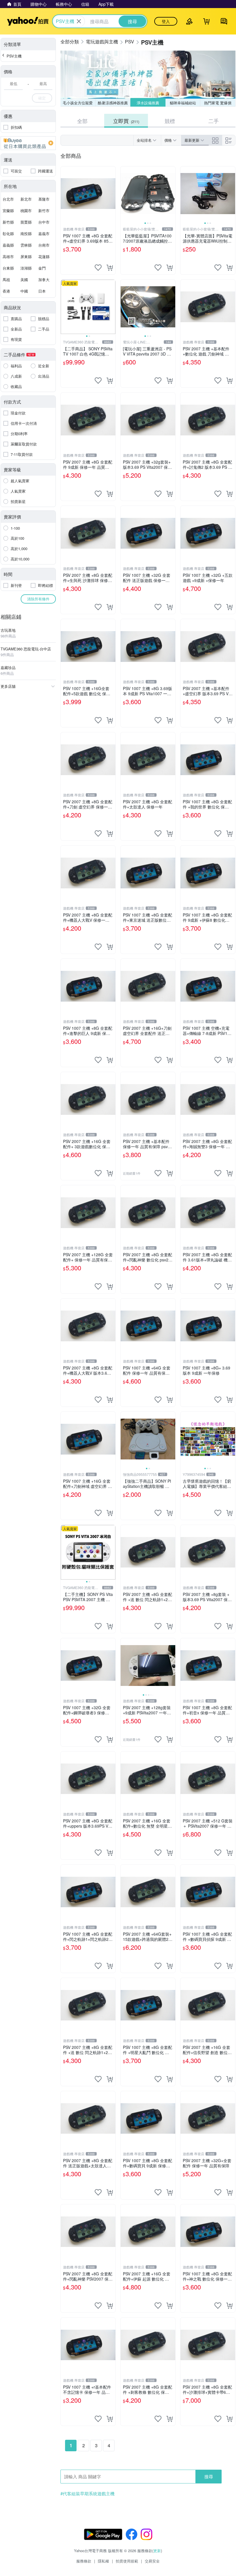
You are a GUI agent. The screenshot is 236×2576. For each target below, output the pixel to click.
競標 (170, 121)
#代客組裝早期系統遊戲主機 (87, 2494)
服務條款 (84, 2561)
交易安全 (152, 2561)
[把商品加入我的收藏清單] (98, 268)
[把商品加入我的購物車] (110, 268)
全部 (82, 121)
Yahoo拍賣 (28, 21)
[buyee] (28, 143)
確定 (42, 98)
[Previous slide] (124, 194)
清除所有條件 (38, 599)
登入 (166, 21)
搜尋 (209, 2476)
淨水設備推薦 (148, 103)
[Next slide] (172, 194)
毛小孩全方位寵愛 (78, 103)
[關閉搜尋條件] (79, 21)
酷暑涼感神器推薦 (113, 103)
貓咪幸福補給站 (183, 103)
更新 (157, 2551)
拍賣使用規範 (127, 2561)
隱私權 (103, 2561)
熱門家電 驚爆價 (218, 103)
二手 (214, 121)
